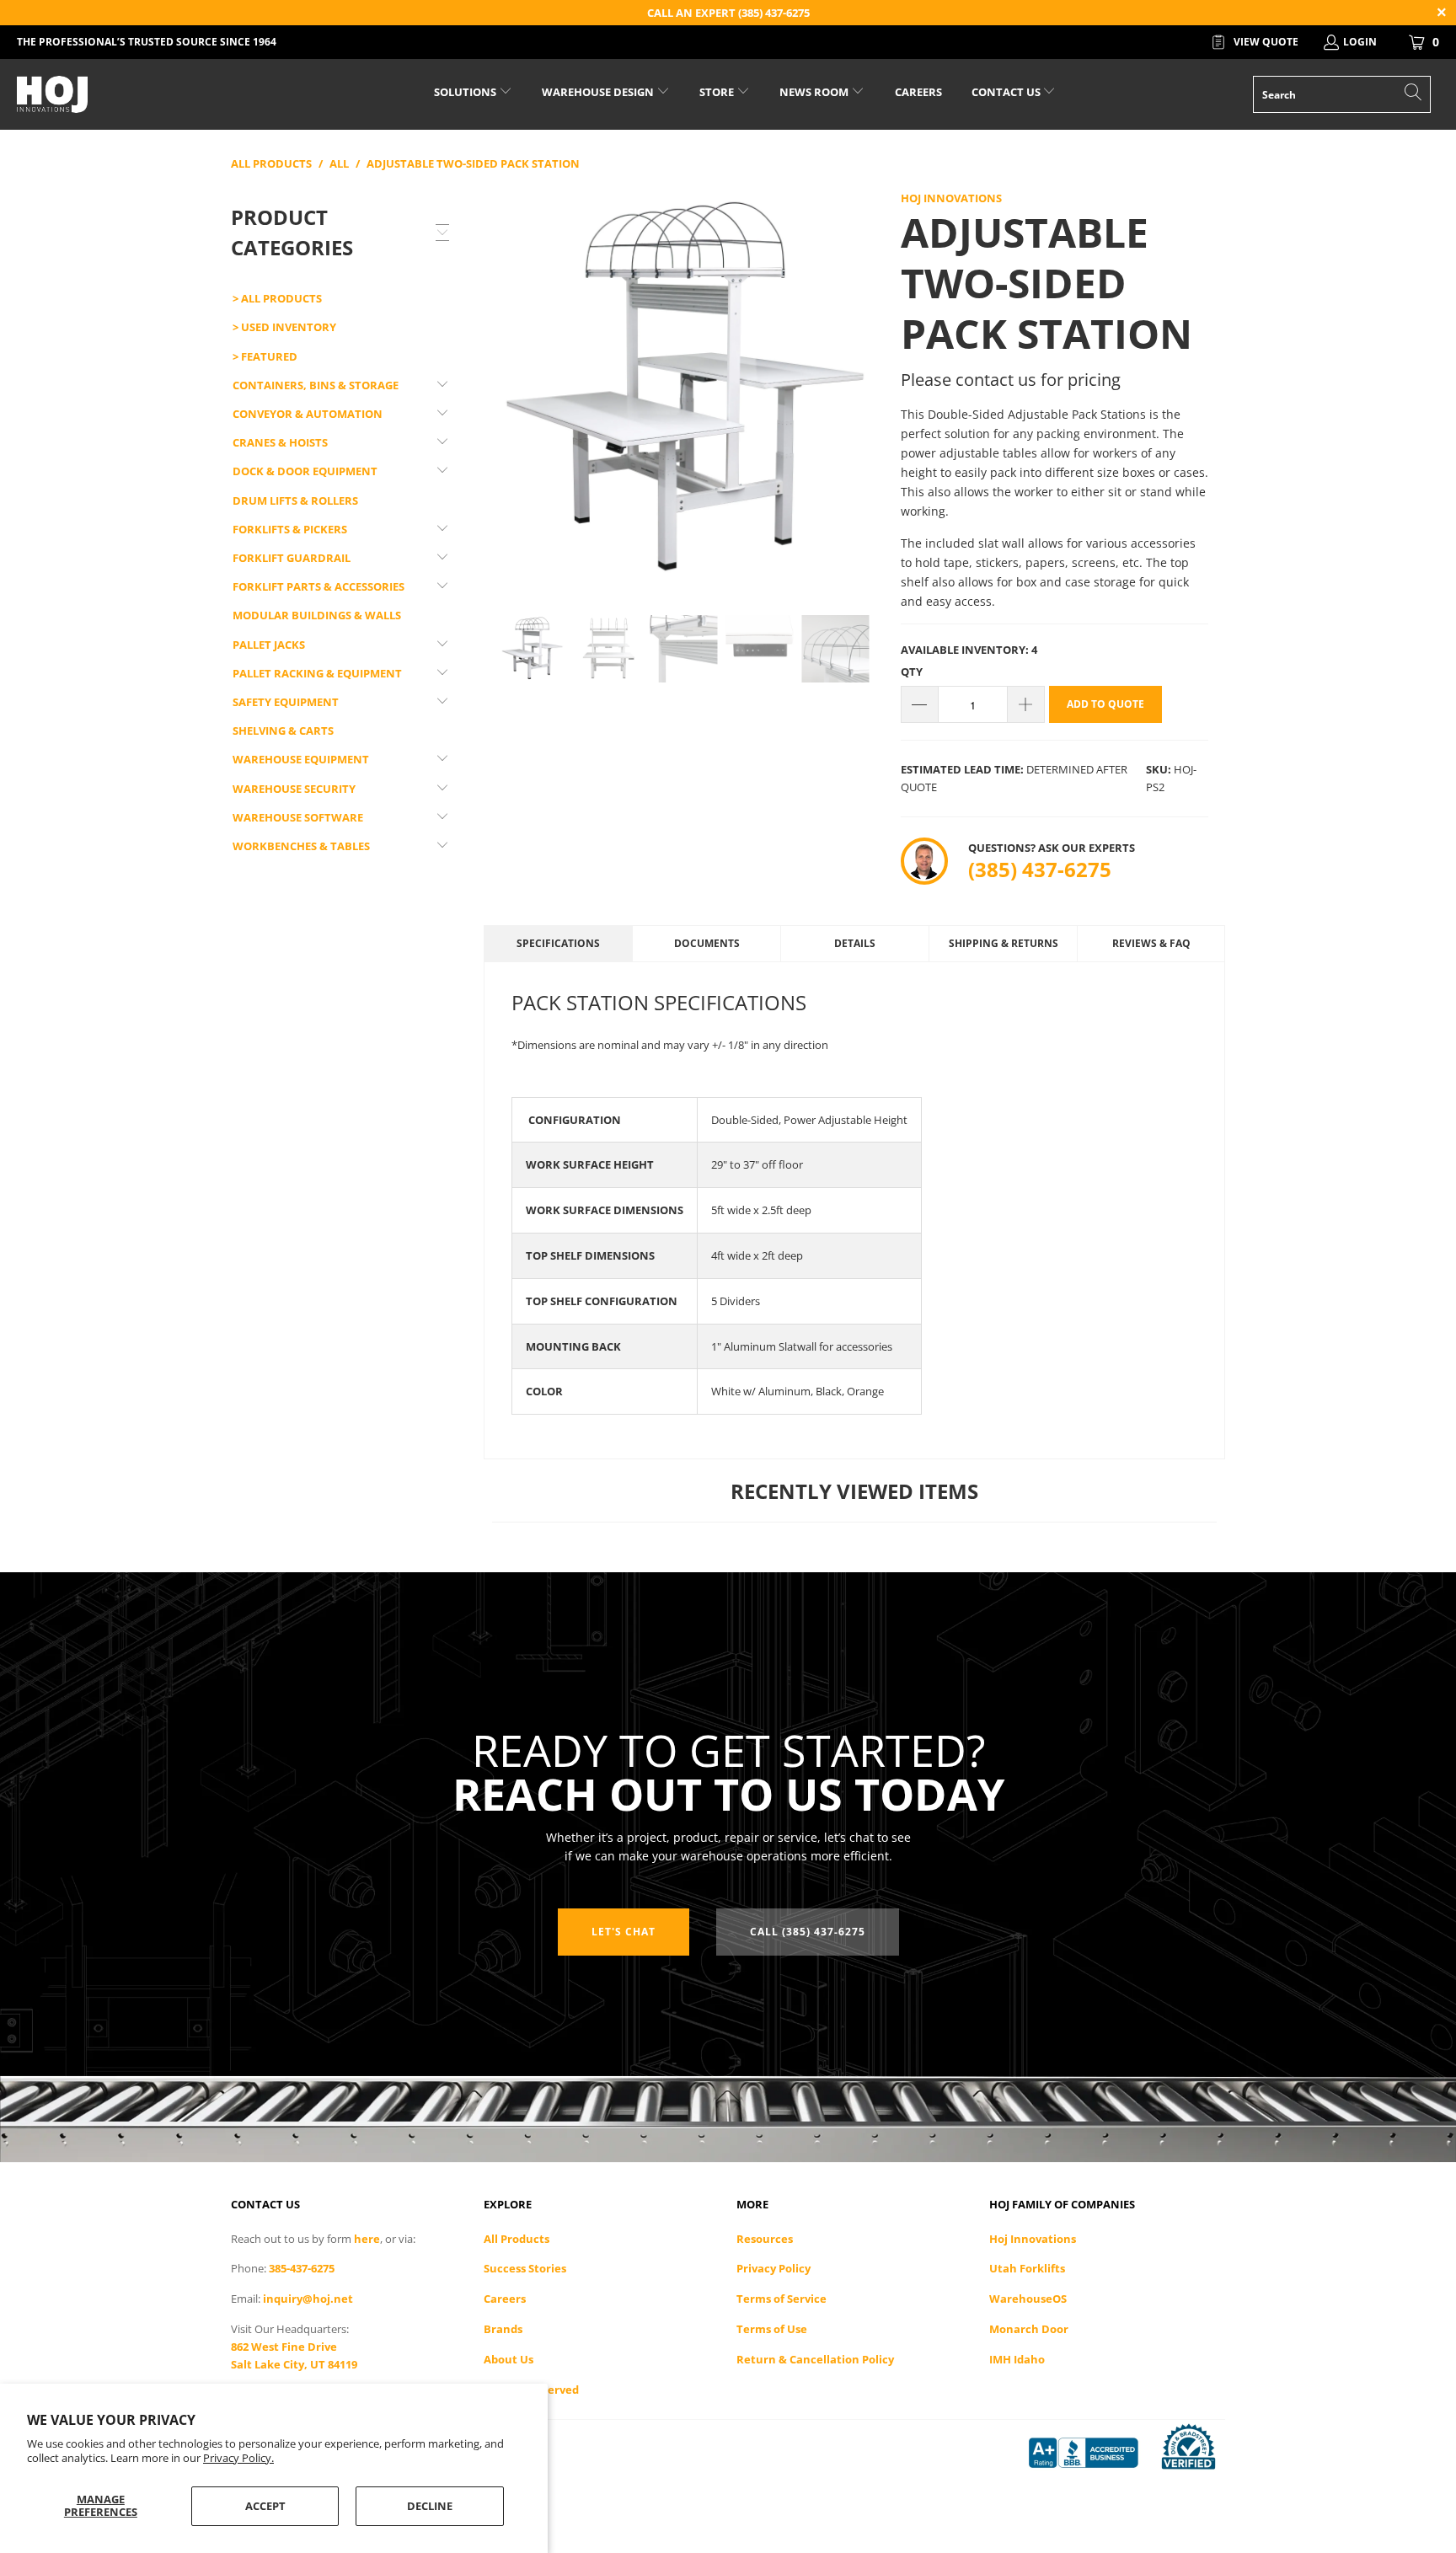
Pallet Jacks (269, 645)
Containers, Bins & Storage (316, 385)
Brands (503, 2329)
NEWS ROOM (815, 92)
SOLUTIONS (466, 92)
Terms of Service (782, 2299)
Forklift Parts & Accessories (318, 586)
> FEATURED (265, 356)
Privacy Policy (773, 2268)
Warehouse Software (298, 817)
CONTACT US (1007, 92)
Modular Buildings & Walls (317, 615)
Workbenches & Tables (301, 846)
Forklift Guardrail (292, 558)
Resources (765, 2239)
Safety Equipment (286, 702)
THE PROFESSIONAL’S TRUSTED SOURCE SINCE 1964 (147, 42)
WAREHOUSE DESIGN (599, 92)
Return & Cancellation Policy (815, 2359)
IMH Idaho (1017, 2359)
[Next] (863, 390)
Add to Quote (1105, 704)
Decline (430, 2506)
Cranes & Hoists (280, 442)
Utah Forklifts (1027, 2268)
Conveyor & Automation (308, 414)
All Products (517, 2239)
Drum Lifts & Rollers (295, 500)
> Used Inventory (284, 327)
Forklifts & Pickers (290, 529)
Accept (265, 2506)
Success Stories (525, 2268)
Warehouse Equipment (301, 759)
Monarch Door (1029, 2329)
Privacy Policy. (238, 2458)
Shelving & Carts (283, 731)
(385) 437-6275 (1040, 869)
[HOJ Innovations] (125, 94)
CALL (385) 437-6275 (808, 1932)
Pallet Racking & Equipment (317, 673)
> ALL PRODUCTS (277, 298)
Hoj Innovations (951, 198)
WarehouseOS (1028, 2299)
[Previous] (505, 390)
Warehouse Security (294, 789)
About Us (509, 2359)
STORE (717, 92)
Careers (505, 2299)
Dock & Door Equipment (305, 471)
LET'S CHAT (624, 1932)
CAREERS (918, 92)
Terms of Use (772, 2329)
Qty (912, 672)
